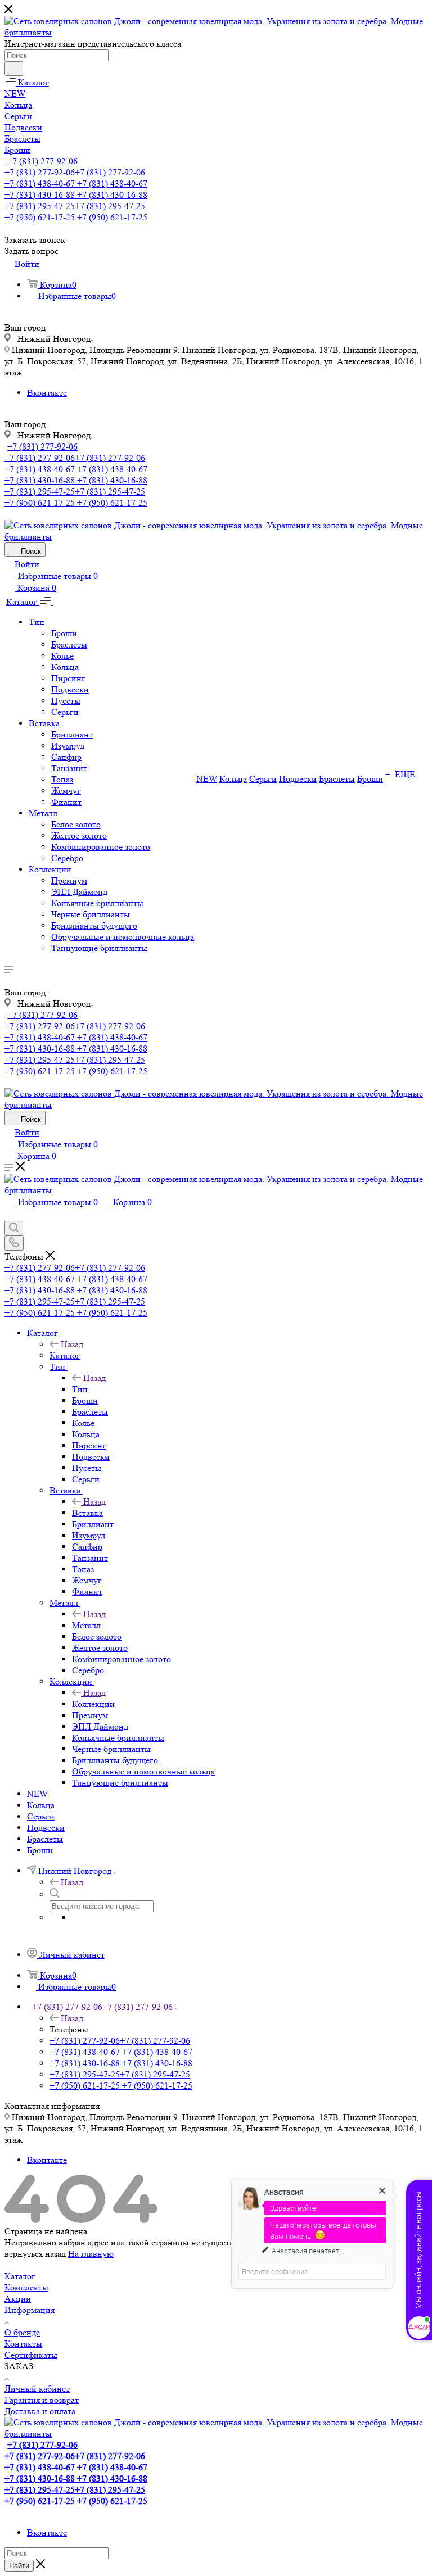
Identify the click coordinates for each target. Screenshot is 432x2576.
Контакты (23, 2344)
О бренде (22, 2332)
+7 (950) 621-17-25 (76, 217)
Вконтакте (47, 393)
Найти (19, 2566)
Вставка (87, 1513)
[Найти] (14, 69)
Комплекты (26, 2287)
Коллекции (93, 1704)
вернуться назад (35, 2254)
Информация (30, 2310)
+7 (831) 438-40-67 (76, 184)
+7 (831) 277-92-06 (42, 161)
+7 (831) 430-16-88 (76, 195)
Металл (86, 1625)
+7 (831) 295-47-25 (75, 206)
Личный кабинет (37, 2389)
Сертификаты (31, 2355)
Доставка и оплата (40, 2411)
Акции (18, 2299)
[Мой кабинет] (10, 1215)
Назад (72, 1344)
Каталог (65, 1355)
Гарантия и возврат (42, 2400)
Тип (80, 1389)
